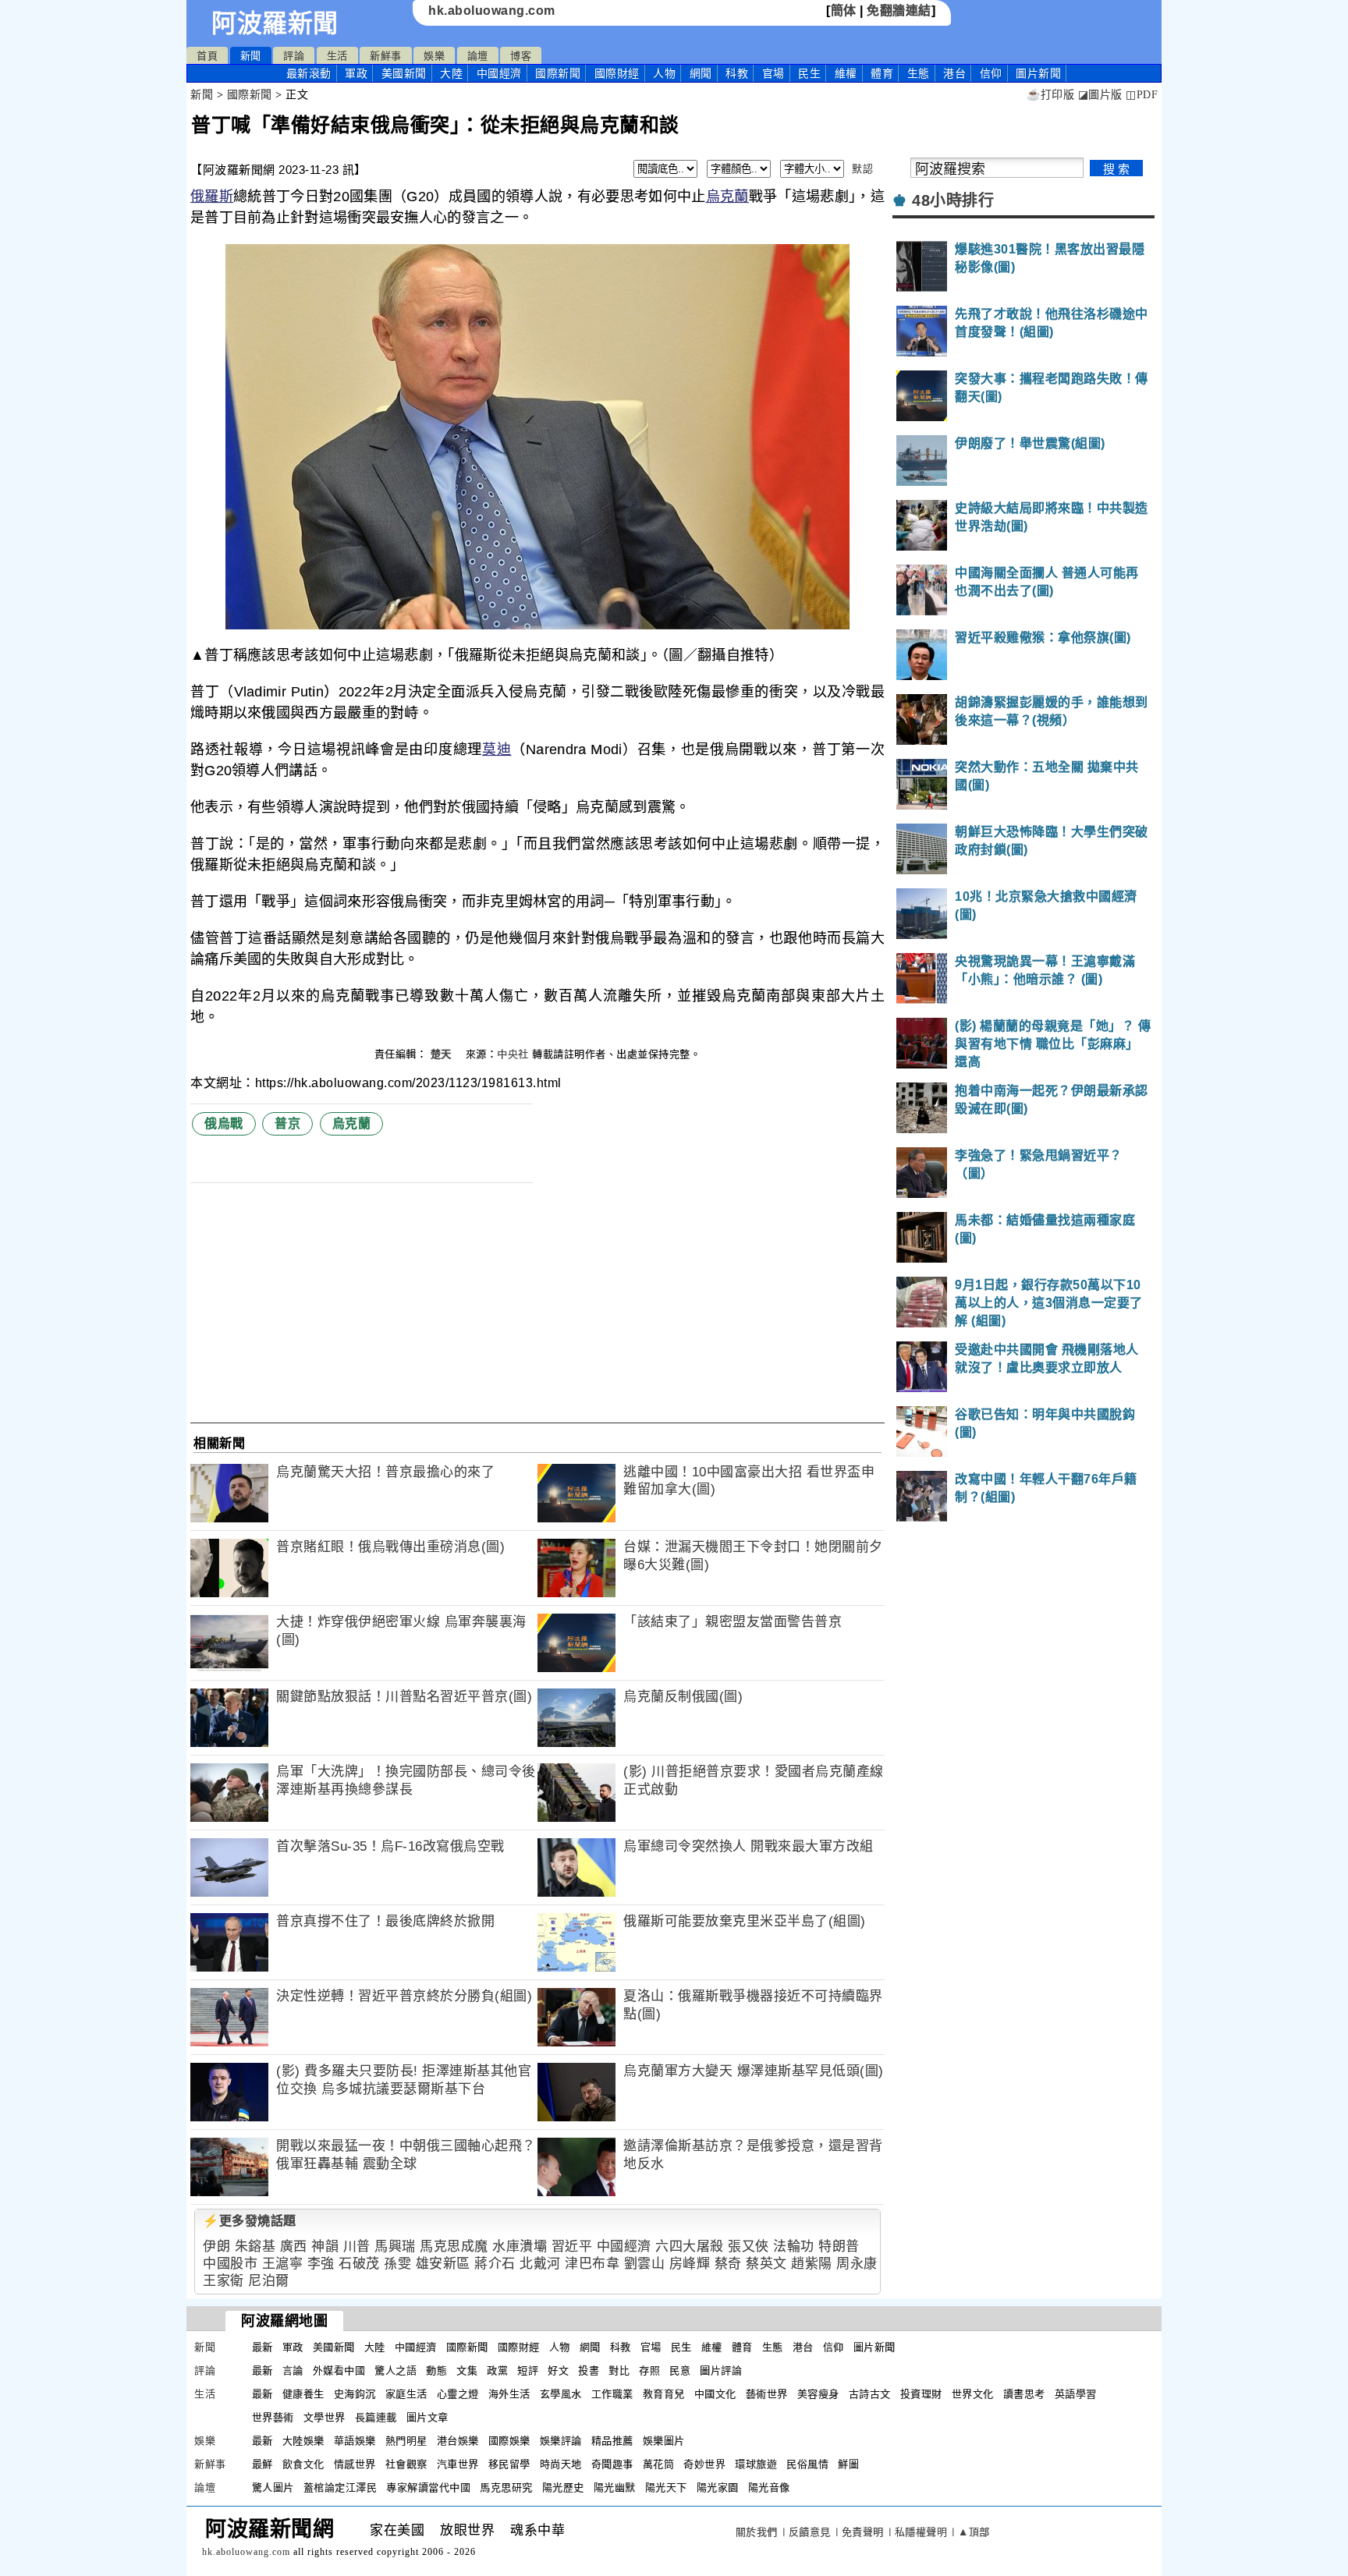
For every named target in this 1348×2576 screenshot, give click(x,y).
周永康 (857, 2264)
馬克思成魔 (454, 2246)
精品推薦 (612, 2441)
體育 (882, 73)
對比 (619, 2370)
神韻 (325, 2246)
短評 (528, 2370)
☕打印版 (1050, 95)
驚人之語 (396, 2370)
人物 (664, 73)
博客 (521, 56)
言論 (293, 2370)
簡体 (844, 11)
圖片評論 (721, 2370)
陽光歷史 (563, 2487)
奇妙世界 (704, 2464)
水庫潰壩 (520, 2246)
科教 (737, 73)
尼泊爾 (269, 2281)
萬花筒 (659, 2464)
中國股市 (230, 2264)
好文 (558, 2370)
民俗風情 (807, 2464)
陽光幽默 (615, 2487)
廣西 (294, 2246)
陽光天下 (666, 2487)
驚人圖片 (273, 2487)
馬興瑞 (395, 2246)
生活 (337, 56)
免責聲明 (863, 2532)
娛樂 (434, 56)
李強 (321, 2264)
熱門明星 (406, 2441)
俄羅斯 (212, 197)
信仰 (991, 73)
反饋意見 (810, 2532)
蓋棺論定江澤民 (341, 2487)
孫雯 (397, 2264)
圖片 (1038, 73)
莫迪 (497, 749)
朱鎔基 (255, 2246)
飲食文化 (303, 2464)
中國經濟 (499, 73)
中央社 (513, 1054)
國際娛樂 (509, 2441)
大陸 (451, 73)
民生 (809, 73)
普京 (287, 1123)
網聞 (701, 73)
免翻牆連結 (899, 11)
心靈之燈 (458, 2394)
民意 (680, 2370)
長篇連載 (376, 2417)
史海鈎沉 (355, 2394)
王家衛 (223, 2281)
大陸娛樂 (303, 2441)
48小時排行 (953, 200)
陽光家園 (718, 2487)
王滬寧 (283, 2264)
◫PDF (1142, 95)
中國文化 (715, 2394)
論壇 (478, 56)
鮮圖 (848, 2464)
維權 (846, 73)
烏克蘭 (727, 197)
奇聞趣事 (612, 2464)
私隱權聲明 (921, 2532)
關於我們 (757, 2532)
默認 (862, 169)
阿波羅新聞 (275, 23)
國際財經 (617, 73)
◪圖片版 (1100, 95)
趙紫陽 (812, 2264)
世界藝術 (273, 2417)
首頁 (207, 56)
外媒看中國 (339, 2370)
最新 (309, 73)
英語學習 (1076, 2394)
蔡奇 (728, 2264)
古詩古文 (870, 2394)
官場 (773, 73)
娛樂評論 (561, 2441)
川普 (357, 2246)
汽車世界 (458, 2464)
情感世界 (355, 2464)
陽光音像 (769, 2487)
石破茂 (359, 2264)
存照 (649, 2370)
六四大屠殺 (690, 2246)
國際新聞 (558, 73)
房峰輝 (690, 2264)
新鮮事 (386, 56)
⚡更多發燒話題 (250, 2221)
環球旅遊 (756, 2464)
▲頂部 (974, 2532)
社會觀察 (406, 2464)
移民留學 (509, 2464)
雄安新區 (443, 2264)
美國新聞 (404, 73)
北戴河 (540, 2264)
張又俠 (748, 2246)
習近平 (572, 2246)
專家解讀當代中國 (428, 2487)
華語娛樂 (355, 2441)
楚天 (443, 1054)
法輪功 (794, 2246)
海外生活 (509, 2394)
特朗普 (839, 2246)
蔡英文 (766, 2264)
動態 (436, 2370)
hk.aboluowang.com (492, 11)
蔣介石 (495, 2264)
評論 (294, 56)
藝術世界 (767, 2394)
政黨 (497, 2370)
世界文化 (973, 2394)
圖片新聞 (874, 2347)
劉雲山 (645, 2264)
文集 (467, 2370)
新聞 (251, 56)
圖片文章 (427, 2417)
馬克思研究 (506, 2487)
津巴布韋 (592, 2264)
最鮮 (263, 2464)
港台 (954, 73)
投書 (589, 2370)
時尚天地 (561, 2464)
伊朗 (216, 2246)
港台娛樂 (458, 2441)
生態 (919, 73)
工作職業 (612, 2394)
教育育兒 (664, 2394)
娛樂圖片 (664, 2441)
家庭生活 (406, 2394)
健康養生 (303, 2394)
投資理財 (921, 2394)
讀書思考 (1024, 2394)
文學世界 (325, 2417)
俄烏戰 (224, 1123)
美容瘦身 (818, 2394)
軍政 (356, 73)
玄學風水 (561, 2394)
